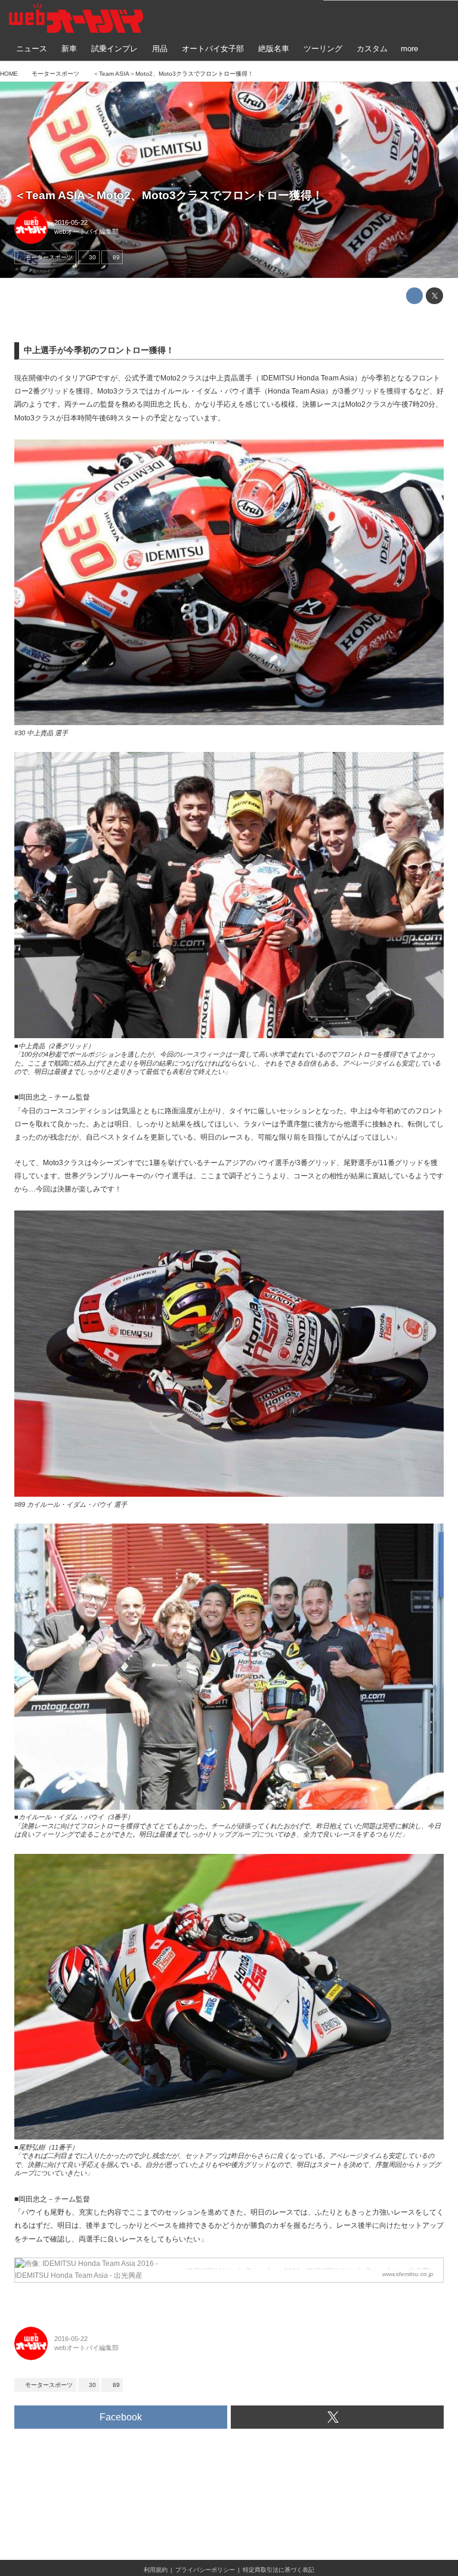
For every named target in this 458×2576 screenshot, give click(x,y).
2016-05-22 (71, 222)
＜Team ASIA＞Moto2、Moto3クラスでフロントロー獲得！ (169, 195)
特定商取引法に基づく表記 (278, 2570)
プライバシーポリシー (205, 2570)
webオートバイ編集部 (86, 231)
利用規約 (156, 2570)
